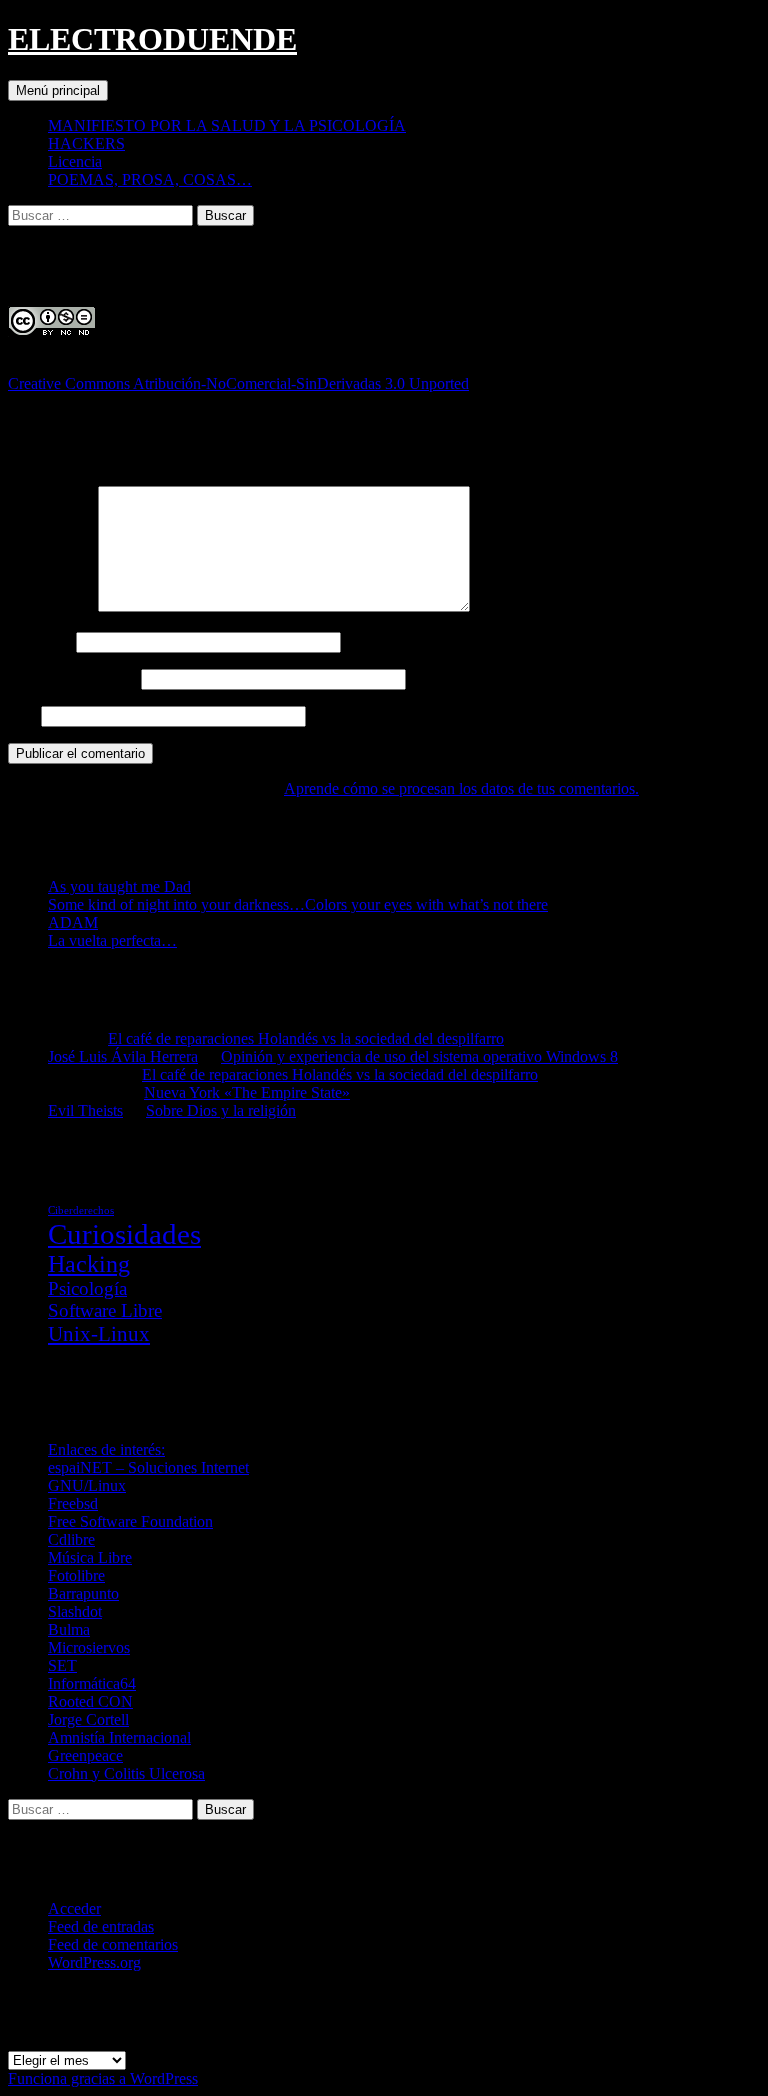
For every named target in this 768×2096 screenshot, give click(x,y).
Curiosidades (124, 1234)
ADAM (73, 922)
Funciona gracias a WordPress (103, 2078)
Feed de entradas (101, 1926)
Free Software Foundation (130, 1521)
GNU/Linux (87, 1485)
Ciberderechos (81, 1210)
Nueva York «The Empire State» (247, 1092)
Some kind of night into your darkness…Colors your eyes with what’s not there (298, 904)
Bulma (69, 1629)
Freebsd (73, 1503)
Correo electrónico (72, 678)
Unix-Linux (99, 1334)
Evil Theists (85, 1110)
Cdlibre (71, 1539)
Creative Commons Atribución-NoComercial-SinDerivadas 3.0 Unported (238, 383)
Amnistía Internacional (119, 1737)
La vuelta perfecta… (112, 940)
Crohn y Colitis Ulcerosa (126, 1773)
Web (22, 715)
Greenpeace (85, 1755)
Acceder (74, 1908)
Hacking (89, 1264)
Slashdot (75, 1611)
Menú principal (58, 90)
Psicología (87, 1288)
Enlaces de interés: (106, 1449)
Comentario (51, 606)
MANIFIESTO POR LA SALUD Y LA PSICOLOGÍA (227, 125)
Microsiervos (89, 1647)
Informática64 (92, 1683)
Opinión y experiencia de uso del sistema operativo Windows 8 (419, 1056)
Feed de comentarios (113, 1944)
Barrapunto (83, 1593)
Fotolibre (76, 1575)
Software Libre (105, 1310)
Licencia (75, 161)
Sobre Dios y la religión (221, 1110)
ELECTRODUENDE (152, 39)
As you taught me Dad (119, 886)
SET (62, 1665)
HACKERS (86, 143)
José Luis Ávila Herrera (123, 1056)
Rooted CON (90, 1701)
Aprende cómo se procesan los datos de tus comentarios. (461, 788)
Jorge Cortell (88, 1719)
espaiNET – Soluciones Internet (148, 1467)
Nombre (40, 641)
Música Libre (90, 1557)
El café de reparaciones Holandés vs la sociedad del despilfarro (306, 1038)
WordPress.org (94, 1962)
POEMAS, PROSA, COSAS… (150, 179)
